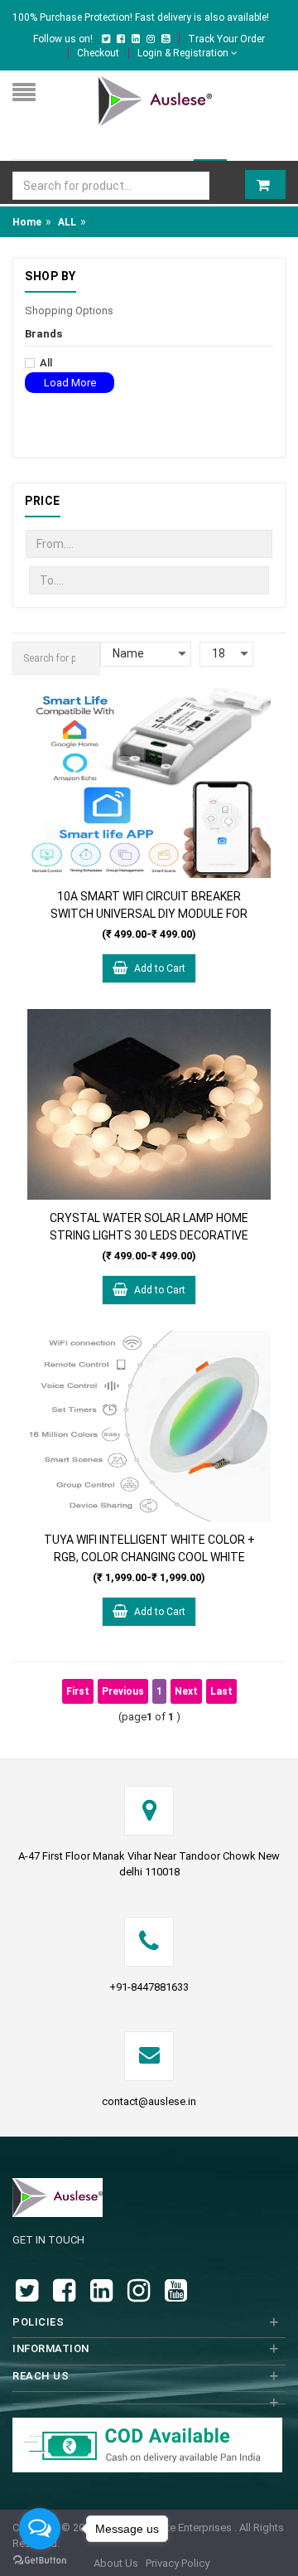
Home (27, 222)
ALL (67, 222)
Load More (70, 383)
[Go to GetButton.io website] (40, 2560)
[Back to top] (281, 2546)
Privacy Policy (178, 2563)
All (46, 363)
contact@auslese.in (149, 2101)
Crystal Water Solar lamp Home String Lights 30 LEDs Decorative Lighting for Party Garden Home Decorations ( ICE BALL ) (149, 1227)
